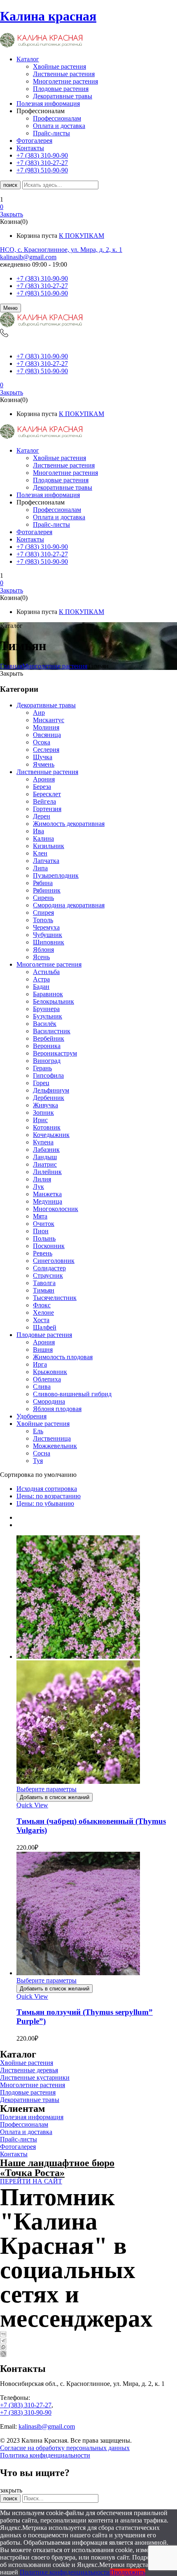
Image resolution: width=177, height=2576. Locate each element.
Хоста (41, 1320)
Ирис (40, 1120)
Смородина (49, 1401)
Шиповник (49, 942)
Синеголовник (54, 1261)
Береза (42, 787)
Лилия (42, 1179)
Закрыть (12, 214)
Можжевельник (55, 1446)
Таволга (44, 1283)
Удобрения (31, 1416)
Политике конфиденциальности (65, 2572)
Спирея (43, 913)
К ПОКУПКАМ (82, 236)
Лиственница (52, 1438)
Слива (42, 1387)
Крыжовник (50, 1372)
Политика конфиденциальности (45, 2455)
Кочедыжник (51, 1135)
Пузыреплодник (56, 875)
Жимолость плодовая (63, 1357)
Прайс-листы (51, 133)
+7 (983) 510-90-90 (42, 293)
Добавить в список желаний (55, 1797)
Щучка (43, 757)
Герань (42, 1068)
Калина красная (48, 16)
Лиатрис (45, 1164)
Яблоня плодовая (57, 1409)
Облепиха (47, 1379)
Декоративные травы (63, 96)
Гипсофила (48, 1075)
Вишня (43, 1350)
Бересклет (47, 794)
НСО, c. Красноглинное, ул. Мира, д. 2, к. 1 (61, 250)
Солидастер (49, 1268)
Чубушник (48, 935)
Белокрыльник (54, 1001)
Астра (41, 979)
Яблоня (43, 950)
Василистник (52, 1031)
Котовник (47, 1127)
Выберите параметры (47, 1789)
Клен (40, 853)
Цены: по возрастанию (49, 1496)
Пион (41, 1231)
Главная (11, 666)
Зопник (43, 1112)
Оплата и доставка (59, 126)
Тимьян (44, 1290)
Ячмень (44, 764)
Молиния (46, 727)
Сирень (43, 898)
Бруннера (46, 1009)
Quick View (32, 1805)
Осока (42, 742)
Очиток (44, 1224)
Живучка (45, 1105)
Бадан (41, 987)
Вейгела (44, 801)
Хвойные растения (59, 66)
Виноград (47, 1061)
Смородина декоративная (69, 905)
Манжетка (47, 1194)
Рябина (43, 883)
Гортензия (47, 809)
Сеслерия (46, 750)
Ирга (40, 1364)
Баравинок (48, 994)
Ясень (41, 957)
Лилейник (47, 1172)
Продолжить (128, 2572)
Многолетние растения (65, 81)
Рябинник (47, 890)
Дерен (42, 816)
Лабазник (46, 1150)
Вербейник (49, 1038)
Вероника (47, 1046)
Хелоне (43, 1312)
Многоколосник (56, 1209)
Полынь (44, 1238)
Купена (43, 1142)
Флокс (42, 1305)
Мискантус (49, 720)
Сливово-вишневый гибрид (72, 1394)
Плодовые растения (61, 89)
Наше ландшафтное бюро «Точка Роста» (57, 2168)
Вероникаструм (55, 1053)
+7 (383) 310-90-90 (42, 278)
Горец (41, 1083)
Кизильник (49, 846)
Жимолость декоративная (69, 824)
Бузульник (48, 1016)
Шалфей (45, 1327)
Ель (38, 1431)
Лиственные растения (64, 74)
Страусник (48, 1275)
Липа (40, 868)
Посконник (49, 1246)
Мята (40, 1216)
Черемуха (46, 927)
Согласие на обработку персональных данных (65, 2448)
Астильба (46, 972)
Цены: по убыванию (45, 1503)
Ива (38, 831)
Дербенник (49, 1098)
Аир (39, 713)
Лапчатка (46, 861)
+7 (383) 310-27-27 (42, 286)
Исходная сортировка (47, 1489)
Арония (44, 779)
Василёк (45, 1024)
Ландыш (45, 1157)
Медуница (48, 1201)
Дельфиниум (51, 1090)
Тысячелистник (55, 1298)
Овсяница (47, 735)
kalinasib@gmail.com (28, 257)
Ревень (43, 1253)
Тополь (43, 920)
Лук (38, 1187)
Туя (38, 1461)
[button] (88, 207)
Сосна (42, 1453)
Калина (43, 838)
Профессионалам (57, 118)
